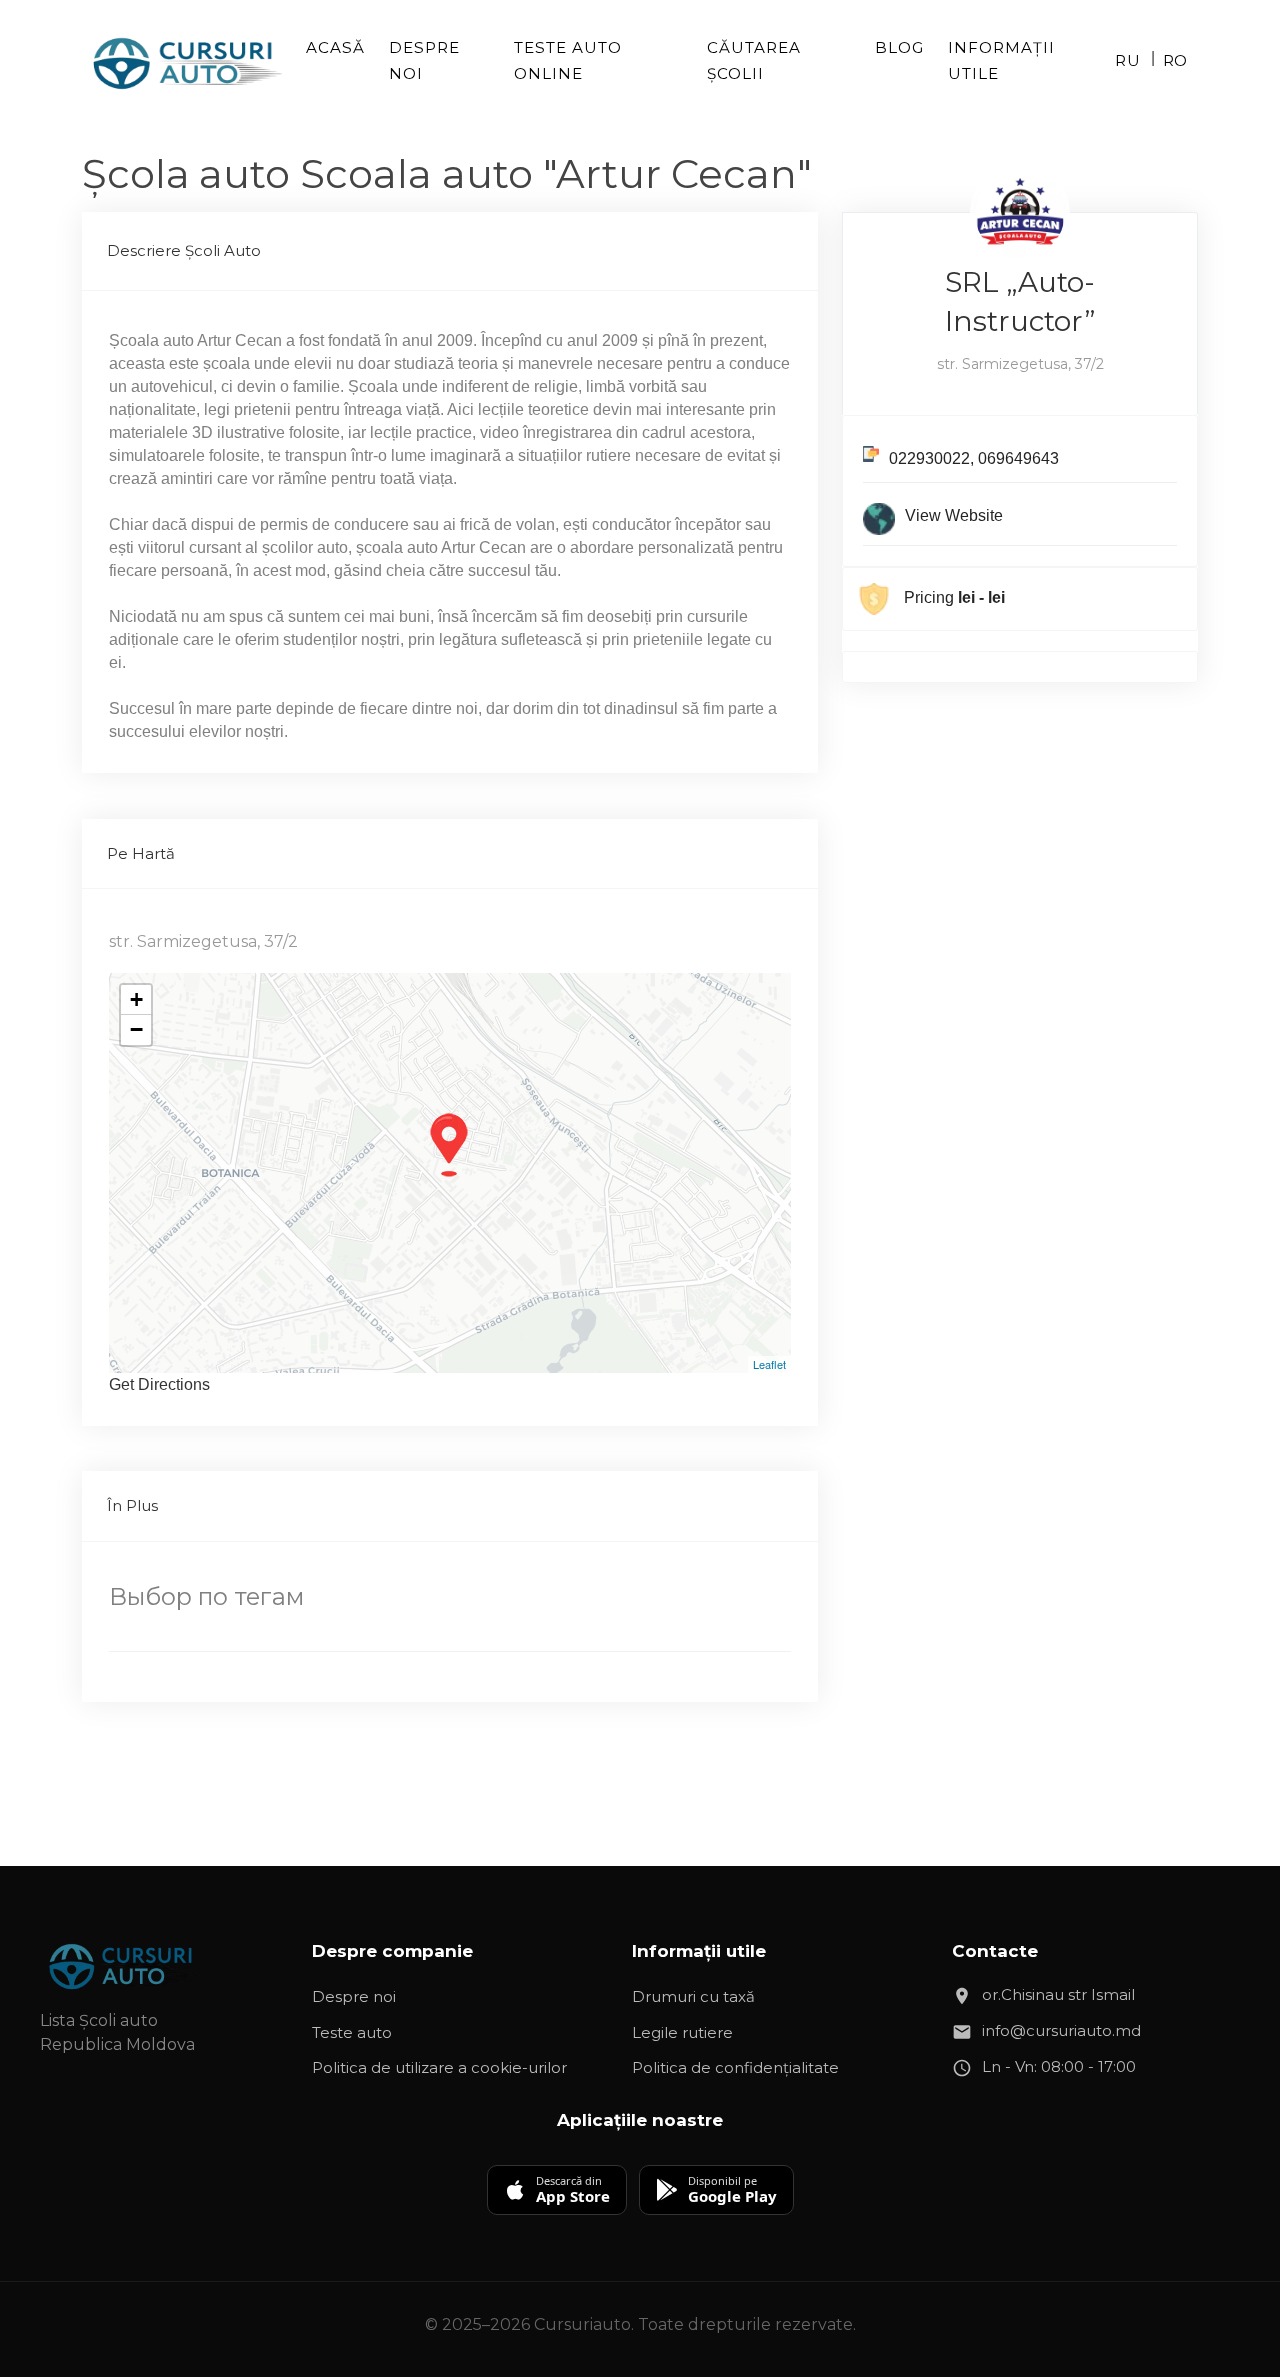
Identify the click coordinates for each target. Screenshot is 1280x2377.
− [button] (136, 1029)
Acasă (335, 47)
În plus (132, 1505)
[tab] (450, 251)
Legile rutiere (682, 2032)
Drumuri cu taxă (693, 1996)
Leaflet (769, 1364)
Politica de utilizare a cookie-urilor (439, 2067)
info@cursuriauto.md (1061, 2030)
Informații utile (1001, 60)
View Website (954, 515)
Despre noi (424, 60)
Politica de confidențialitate (735, 2067)
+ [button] (136, 999)
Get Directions (159, 1384)
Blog (899, 47)
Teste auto (352, 2032)
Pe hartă (141, 853)
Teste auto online (568, 60)
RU (1128, 60)
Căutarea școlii (754, 60)
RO (1176, 60)
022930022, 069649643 (974, 458)
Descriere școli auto (184, 250)
